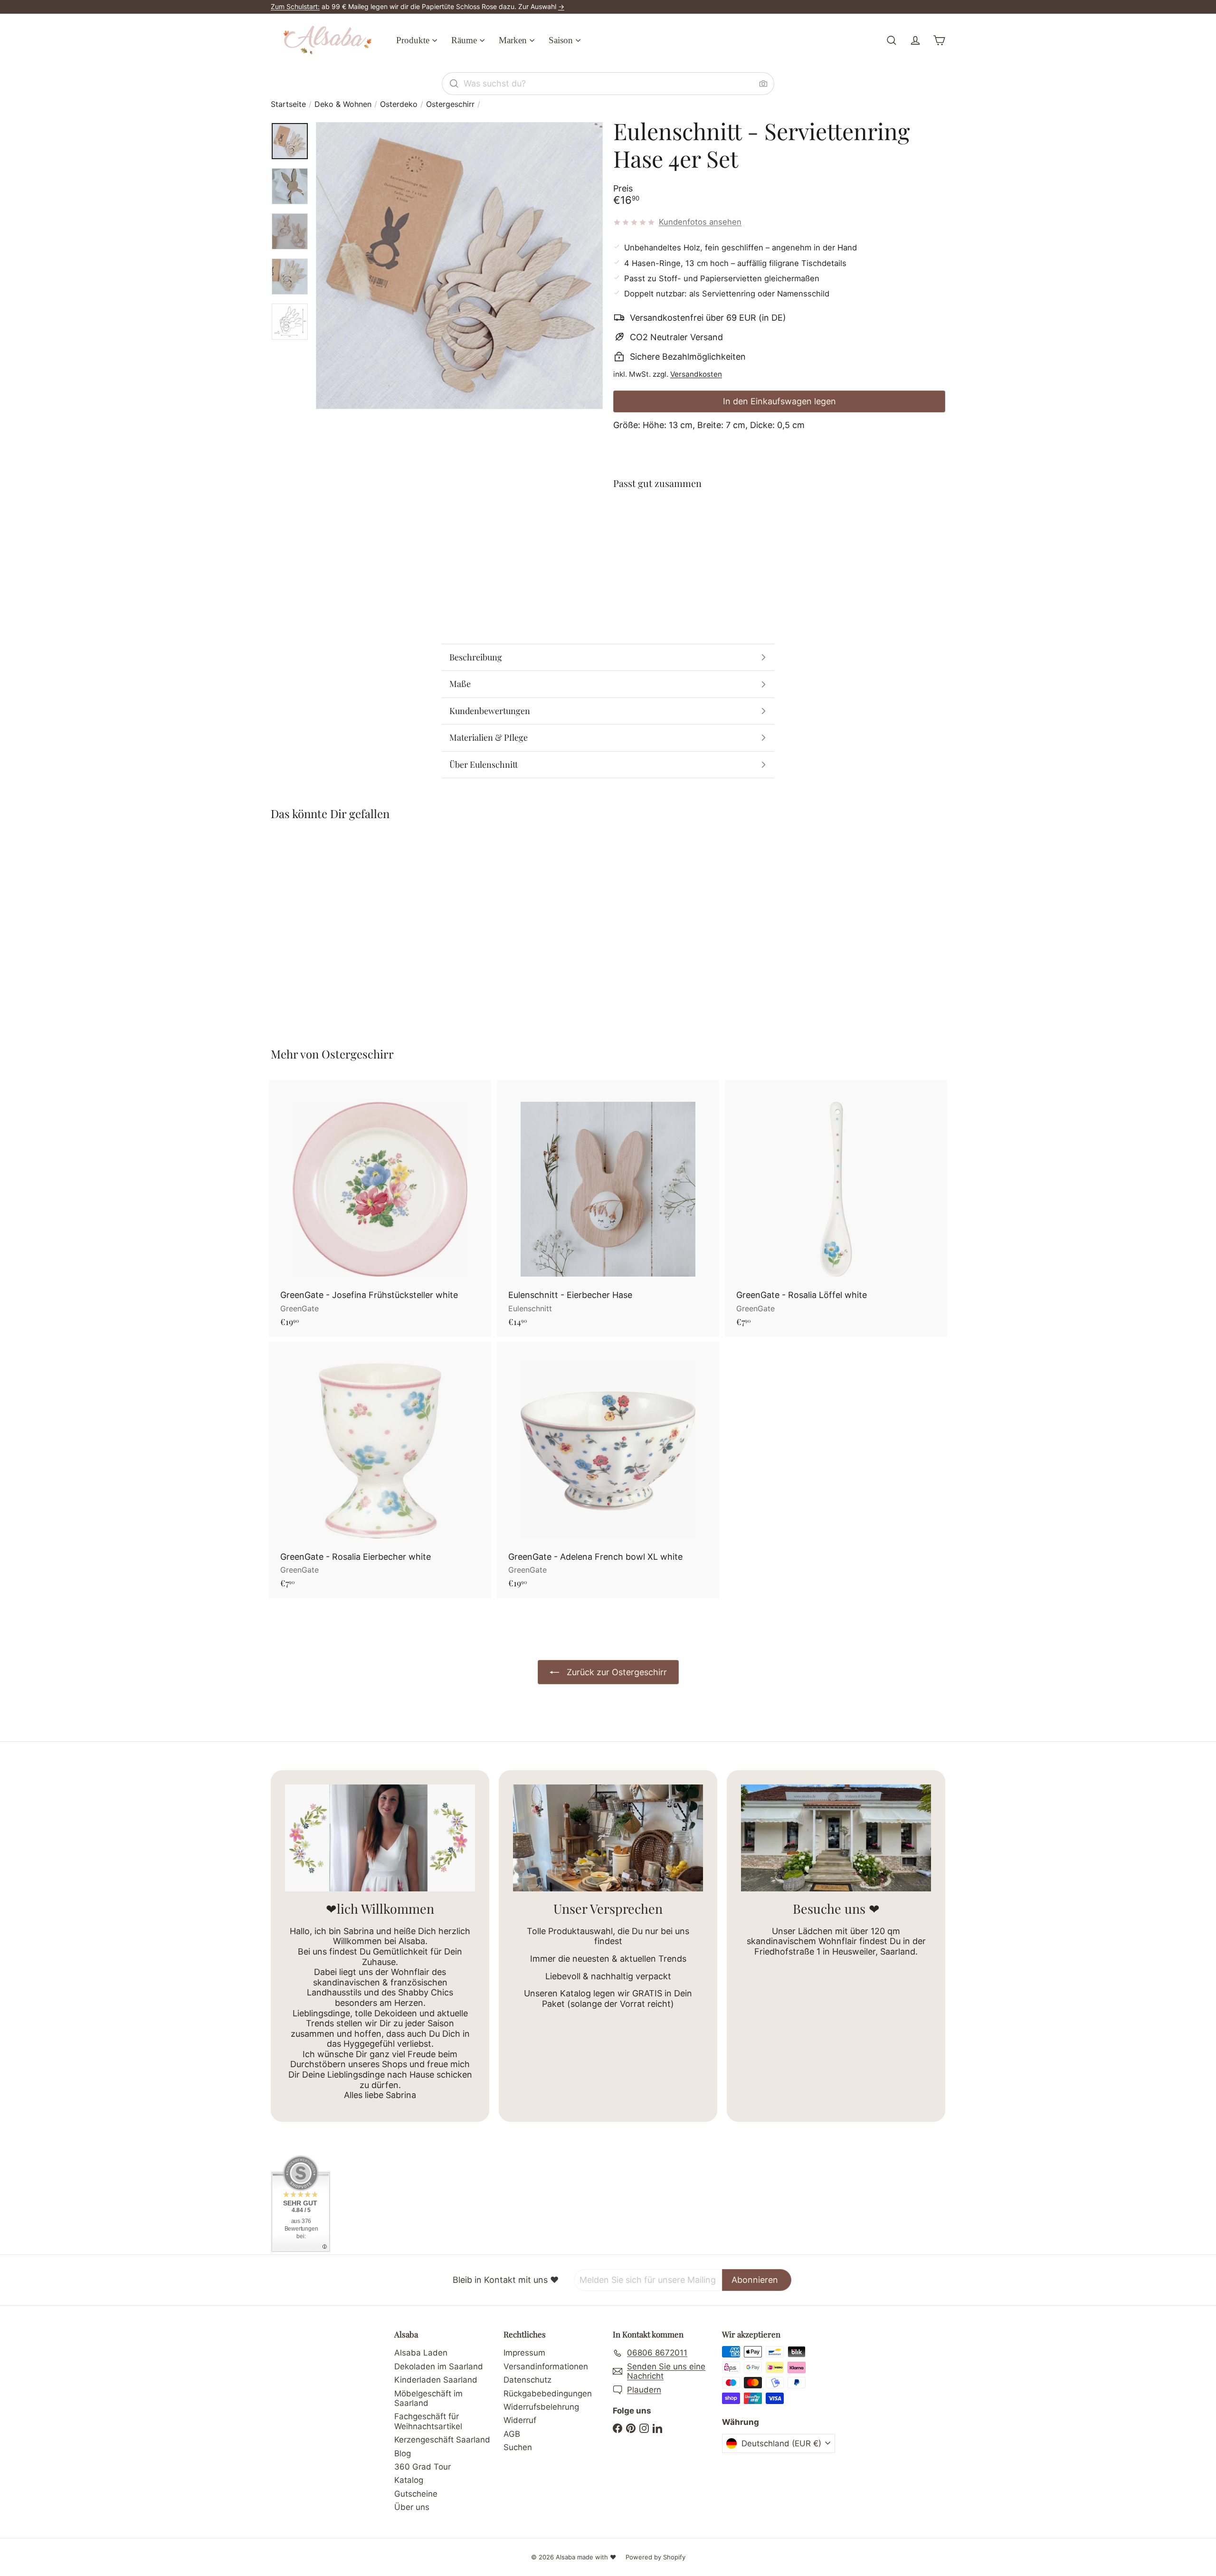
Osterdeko (399, 104)
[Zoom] (459, 266)
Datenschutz (527, 2380)
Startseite (288, 104)
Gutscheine (416, 2494)
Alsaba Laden (421, 2353)
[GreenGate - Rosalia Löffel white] (836, 1208)
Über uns (412, 2507)
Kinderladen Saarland (436, 2380)
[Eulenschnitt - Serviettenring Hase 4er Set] (779, 532)
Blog (403, 2453)
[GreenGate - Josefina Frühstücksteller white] (380, 1208)
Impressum (524, 2353)
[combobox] (608, 84)
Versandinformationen (546, 2366)
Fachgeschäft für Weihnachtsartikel (428, 2421)
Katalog (409, 2480)
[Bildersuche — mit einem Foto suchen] (763, 84)
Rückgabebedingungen (548, 2394)
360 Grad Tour (423, 2467)
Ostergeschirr (450, 104)
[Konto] (915, 40)
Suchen (518, 2447)
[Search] (454, 84)
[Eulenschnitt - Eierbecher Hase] (608, 1208)
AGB (512, 2434)
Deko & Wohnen (343, 104)
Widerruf (520, 2420)
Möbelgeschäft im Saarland (428, 2398)
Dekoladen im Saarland (439, 2366)
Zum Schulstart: (295, 6)
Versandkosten (696, 374)
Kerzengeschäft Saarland (442, 2440)
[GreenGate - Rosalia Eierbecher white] (380, 1470)
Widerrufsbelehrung (541, 2407)
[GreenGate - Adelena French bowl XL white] (608, 1470)
